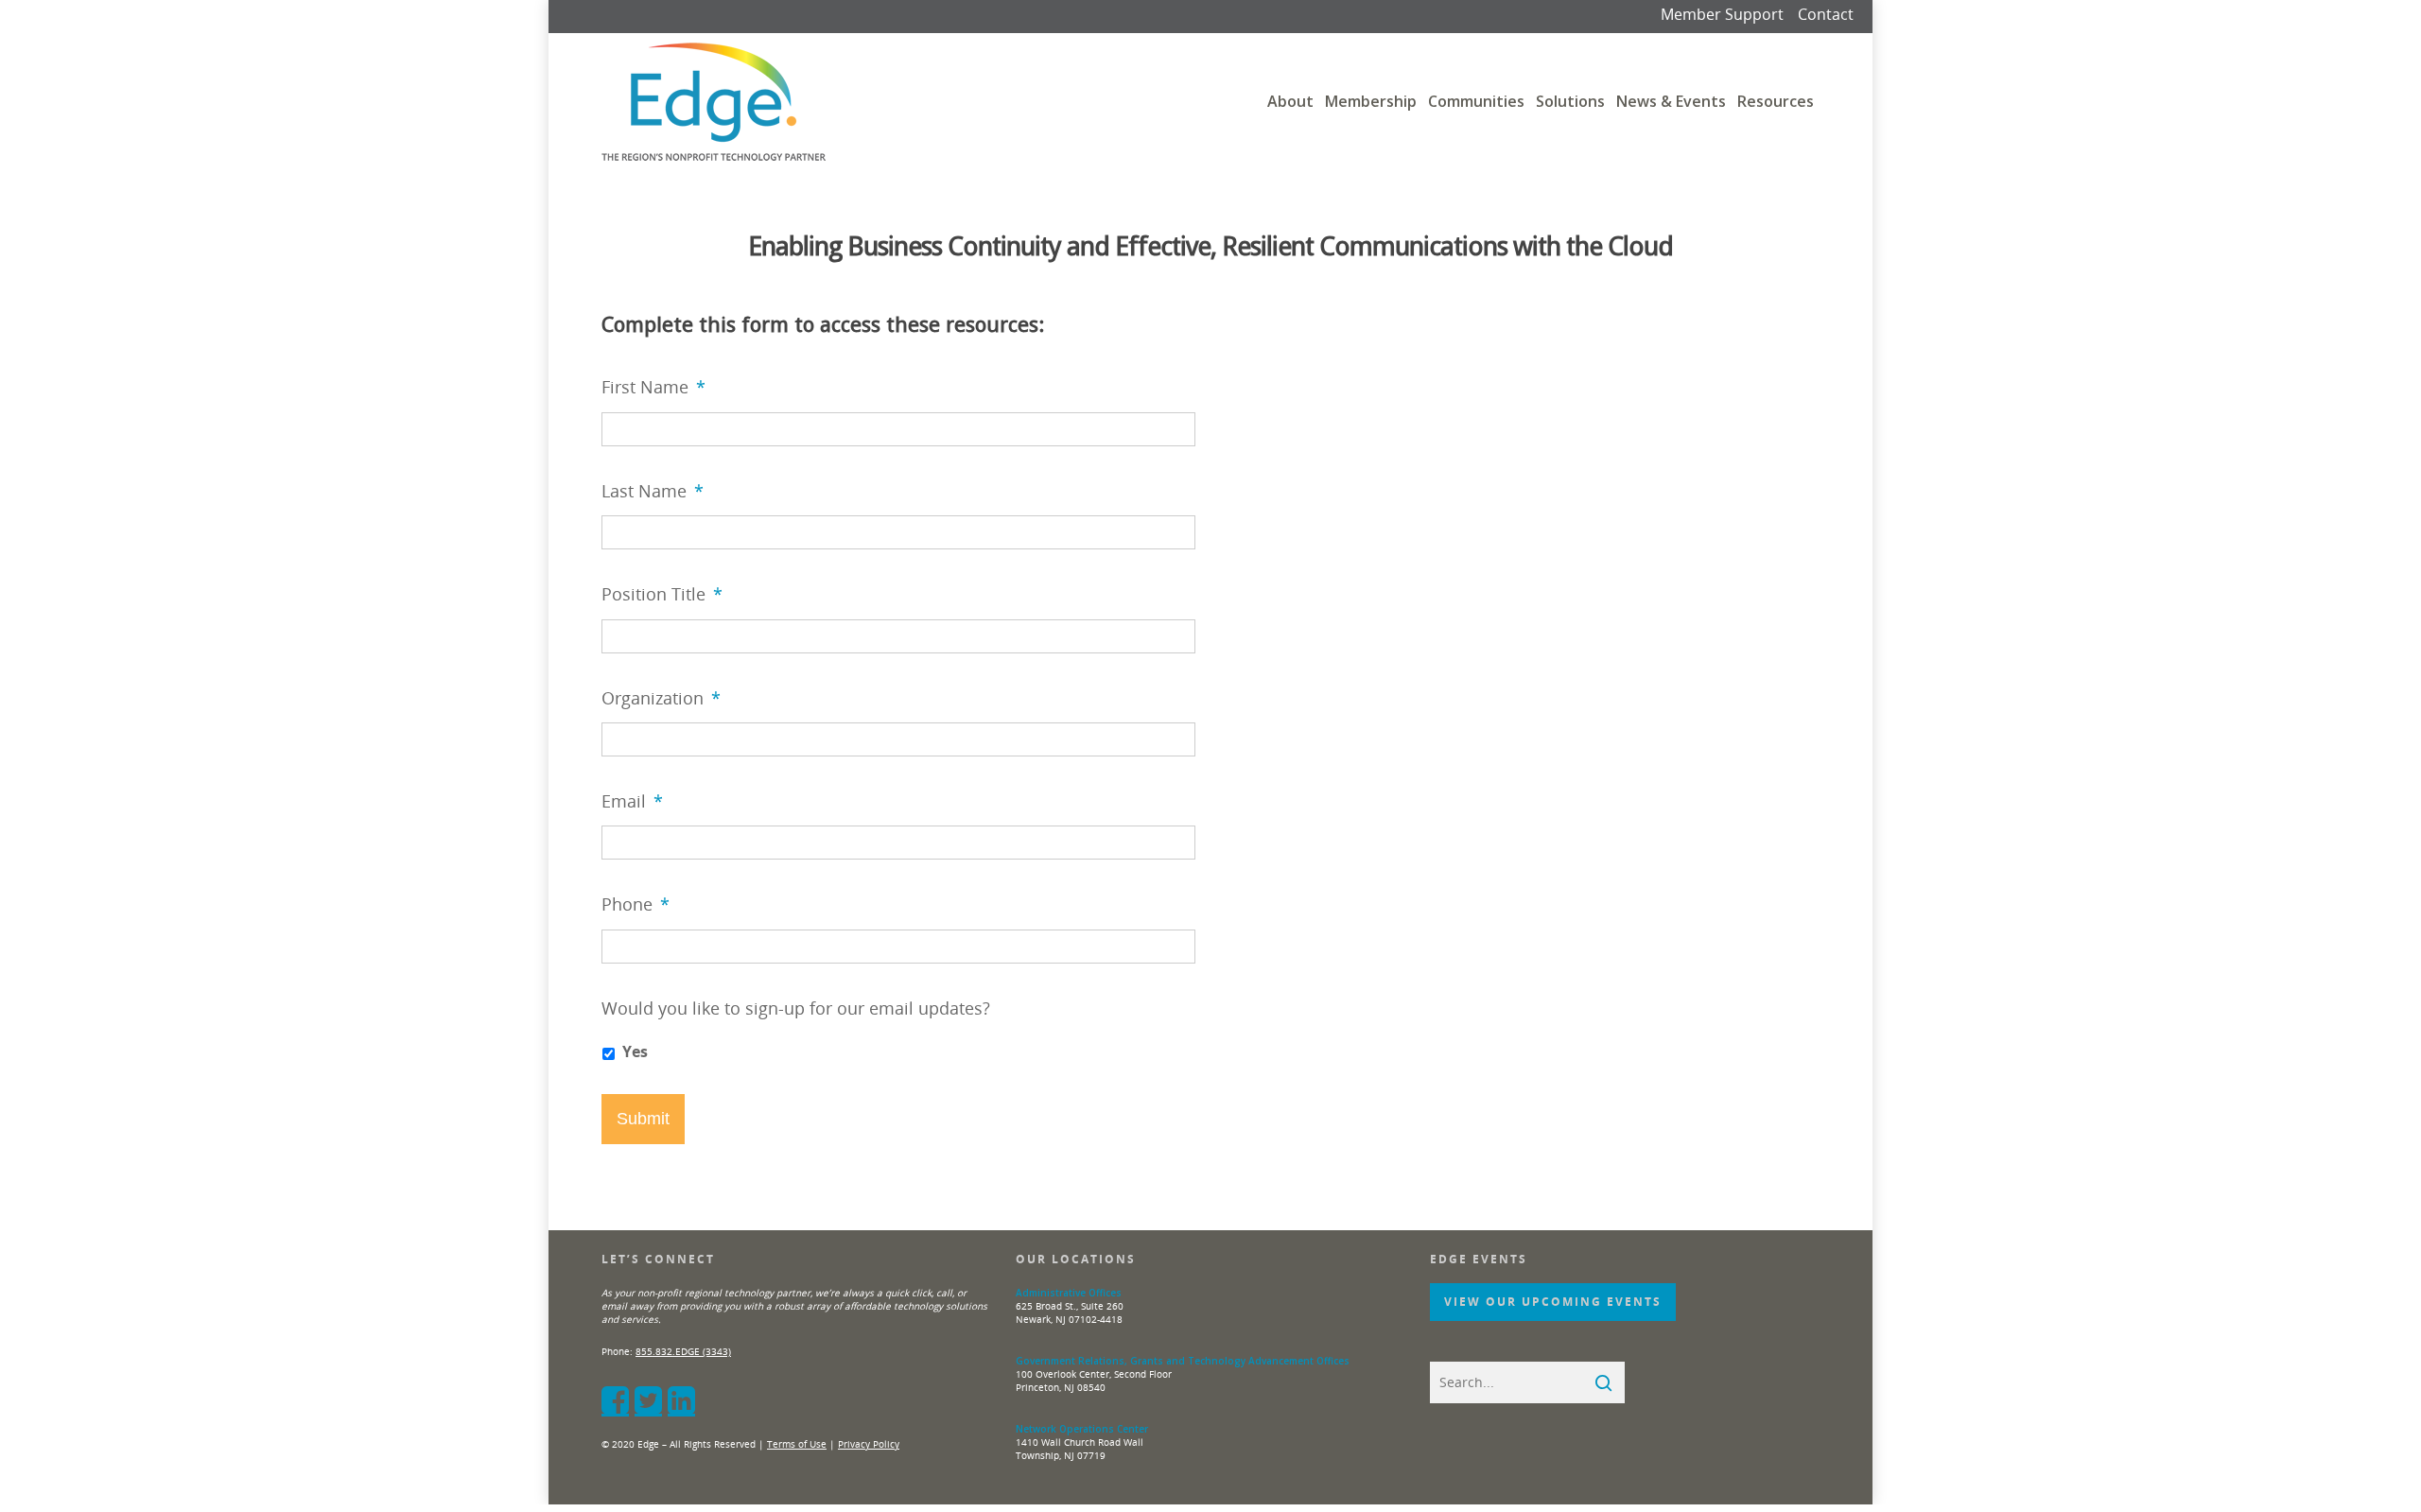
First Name (653, 387)
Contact (1826, 14)
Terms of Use (797, 1444)
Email (632, 801)
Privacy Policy (869, 1444)
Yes (635, 1051)
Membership (1371, 101)
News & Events (1671, 101)
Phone (636, 904)
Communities (1476, 101)
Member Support (1722, 14)
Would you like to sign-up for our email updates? (796, 1008)
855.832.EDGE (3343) (683, 1351)
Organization (661, 698)
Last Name (653, 491)
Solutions (1570, 101)
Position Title (662, 594)
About (1290, 101)
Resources (1776, 101)
